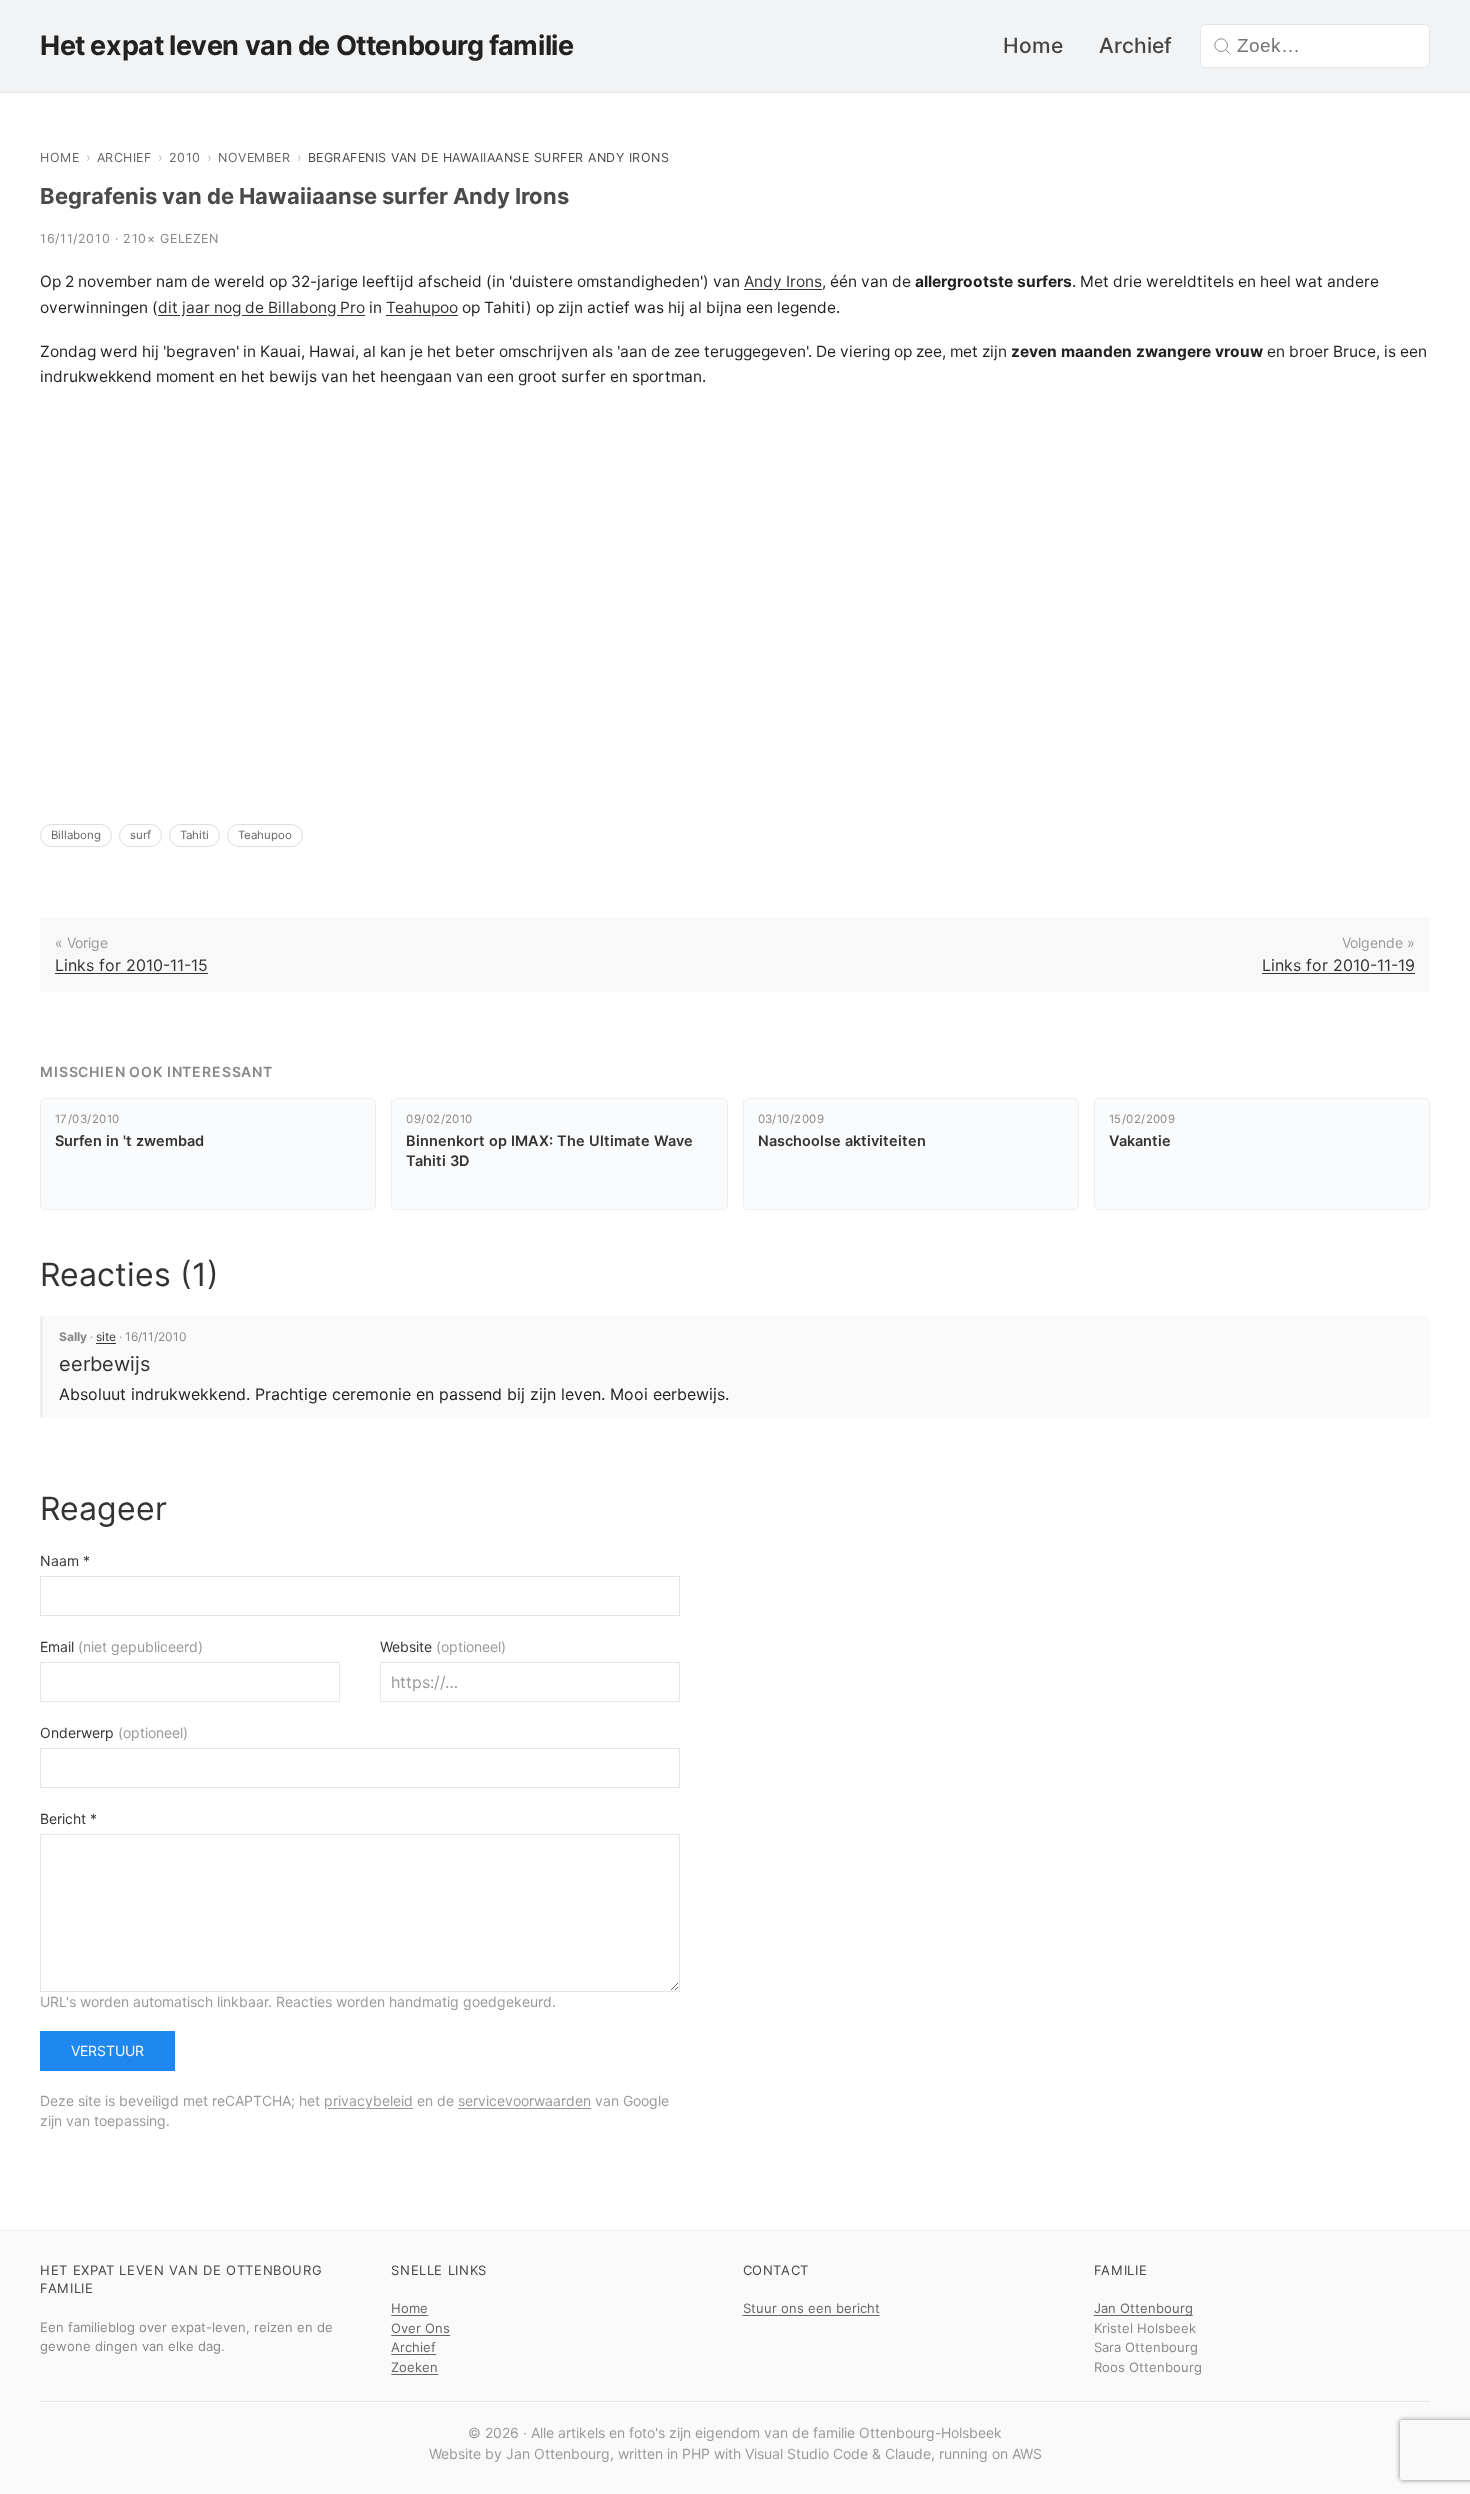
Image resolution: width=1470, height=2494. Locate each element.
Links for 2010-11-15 (131, 965)
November (254, 157)
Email (121, 1646)
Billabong (76, 835)
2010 (185, 157)
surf (140, 835)
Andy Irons (783, 281)
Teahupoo (422, 307)
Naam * (65, 1560)
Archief (1135, 45)
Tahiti (194, 835)
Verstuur (107, 2050)
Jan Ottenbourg (1143, 2308)
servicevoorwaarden (524, 2100)
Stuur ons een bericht (811, 2308)
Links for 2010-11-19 (1338, 965)
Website (443, 1646)
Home (1033, 45)
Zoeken (414, 2367)
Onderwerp (114, 1732)
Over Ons (420, 2328)
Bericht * (68, 1818)
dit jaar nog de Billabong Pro (261, 307)
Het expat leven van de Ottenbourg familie (306, 45)
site (106, 1336)
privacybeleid (368, 2100)
